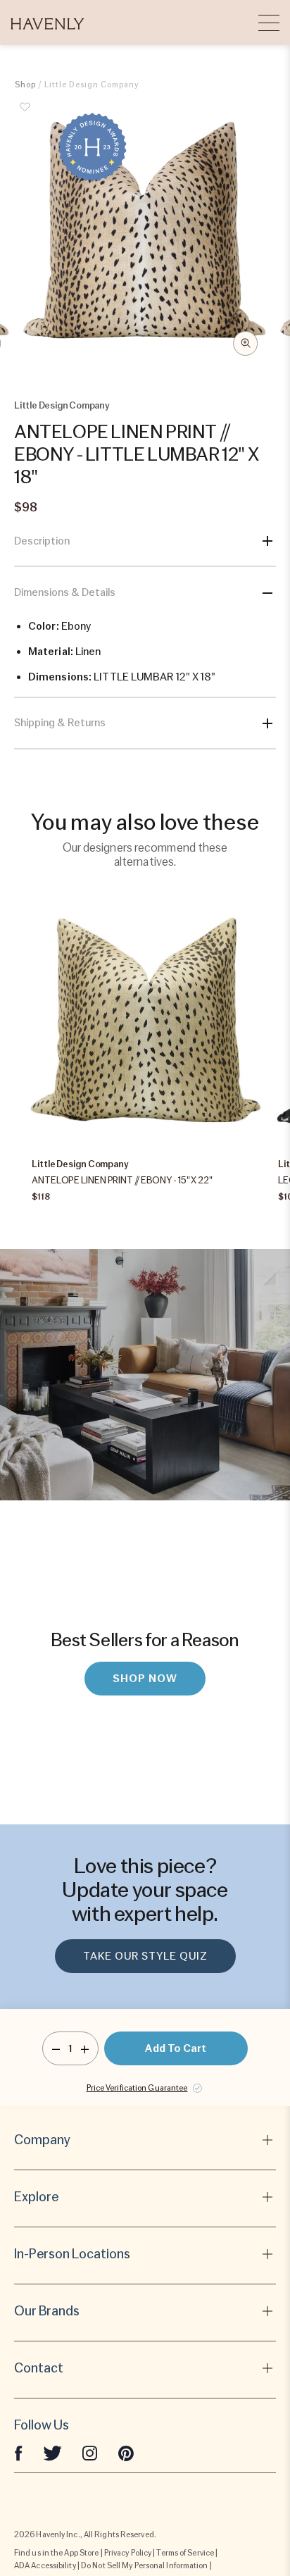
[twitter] (52, 2452)
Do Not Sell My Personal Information (145, 2565)
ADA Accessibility (45, 2565)
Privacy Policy (128, 2553)
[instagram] (90, 2452)
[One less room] (56, 2048)
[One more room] (85, 2048)
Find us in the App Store (56, 2553)
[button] (48, 23)
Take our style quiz (145, 1956)
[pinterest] (126, 2452)
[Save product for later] (25, 115)
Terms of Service (185, 2553)
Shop (25, 85)
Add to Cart (176, 2048)
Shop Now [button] (145, 1679)
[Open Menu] (269, 23)
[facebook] (18, 2452)
